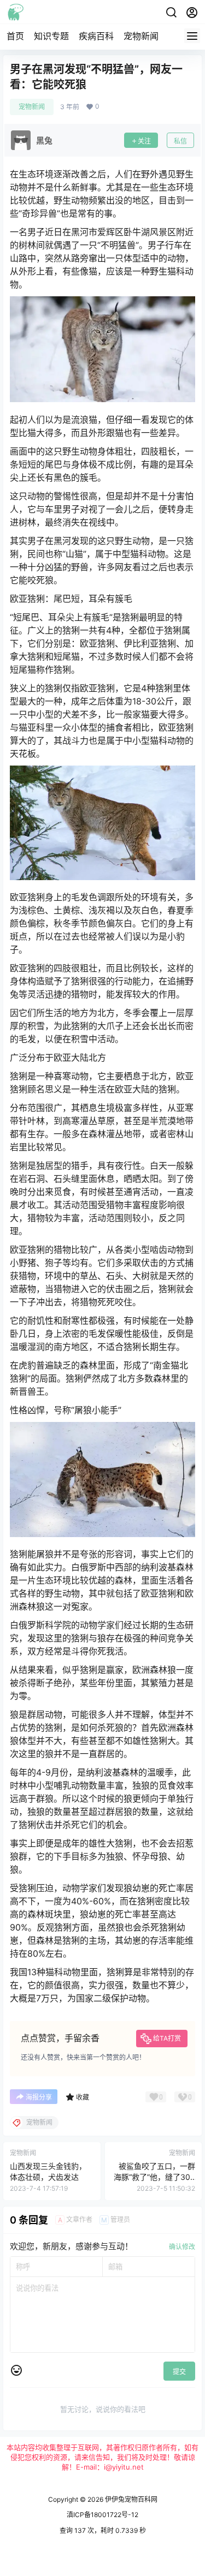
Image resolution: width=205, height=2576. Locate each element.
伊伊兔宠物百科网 (130, 2499)
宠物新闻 (141, 36)
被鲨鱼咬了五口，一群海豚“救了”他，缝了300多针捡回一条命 (154, 2177)
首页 (15, 36)
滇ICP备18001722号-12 (102, 2515)
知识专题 (51, 36)
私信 (180, 141)
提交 (179, 2372)
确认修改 (182, 2247)
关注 (144, 141)
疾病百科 (96, 36)
